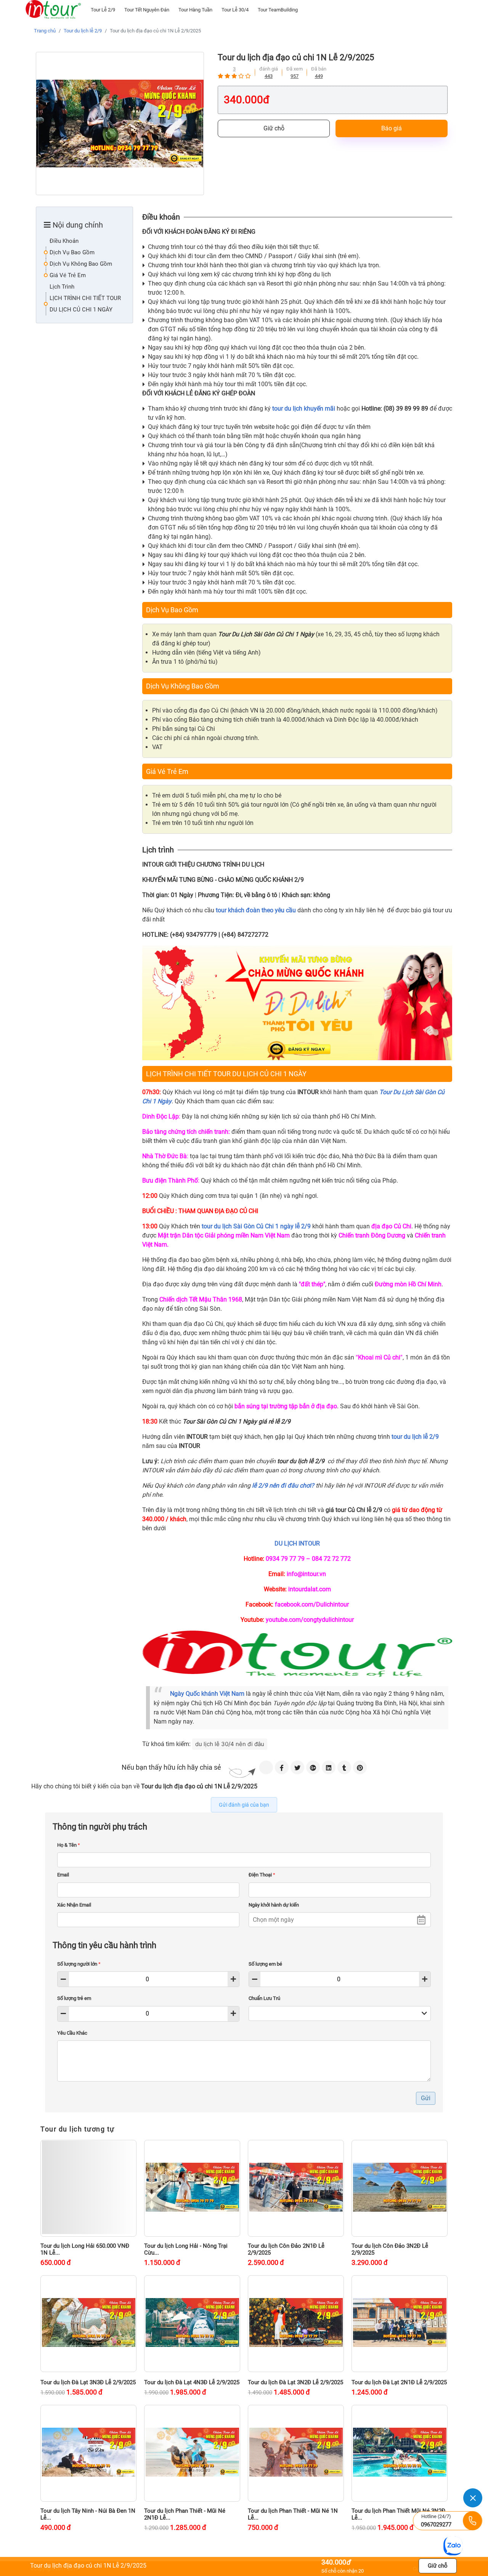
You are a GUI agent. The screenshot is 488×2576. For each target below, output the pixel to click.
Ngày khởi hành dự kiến (274, 1905)
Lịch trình (62, 287)
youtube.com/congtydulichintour (310, 1620)
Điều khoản (64, 241)
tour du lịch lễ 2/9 (415, 1437)
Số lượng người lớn (79, 1964)
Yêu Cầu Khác (72, 2033)
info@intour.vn (306, 1574)
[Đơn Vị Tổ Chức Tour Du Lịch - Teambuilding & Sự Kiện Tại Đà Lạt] (53, 10)
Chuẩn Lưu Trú (264, 1998)
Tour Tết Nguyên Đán (147, 10)
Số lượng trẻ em (74, 1998)
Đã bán (319, 69)
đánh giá (269, 69)
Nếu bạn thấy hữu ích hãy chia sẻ (171, 1767)
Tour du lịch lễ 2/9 (83, 31)
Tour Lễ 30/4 (235, 10)
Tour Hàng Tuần (195, 10)
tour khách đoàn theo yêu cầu (256, 910)
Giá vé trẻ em (68, 275)
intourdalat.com (310, 1589)
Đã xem (295, 69)
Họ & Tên (69, 1845)
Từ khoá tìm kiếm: (166, 1744)
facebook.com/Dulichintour (312, 1604)
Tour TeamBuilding (278, 10)
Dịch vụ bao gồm (72, 252)
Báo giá (392, 128)
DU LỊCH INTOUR (297, 1543)
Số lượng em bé (265, 1964)
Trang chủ (45, 31)
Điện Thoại (262, 1875)
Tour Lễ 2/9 (103, 10)
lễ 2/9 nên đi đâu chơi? (283, 1485)
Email (63, 1875)
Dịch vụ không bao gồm (81, 264)
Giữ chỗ (274, 128)
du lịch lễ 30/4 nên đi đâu (230, 1744)
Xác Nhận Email (74, 1905)
